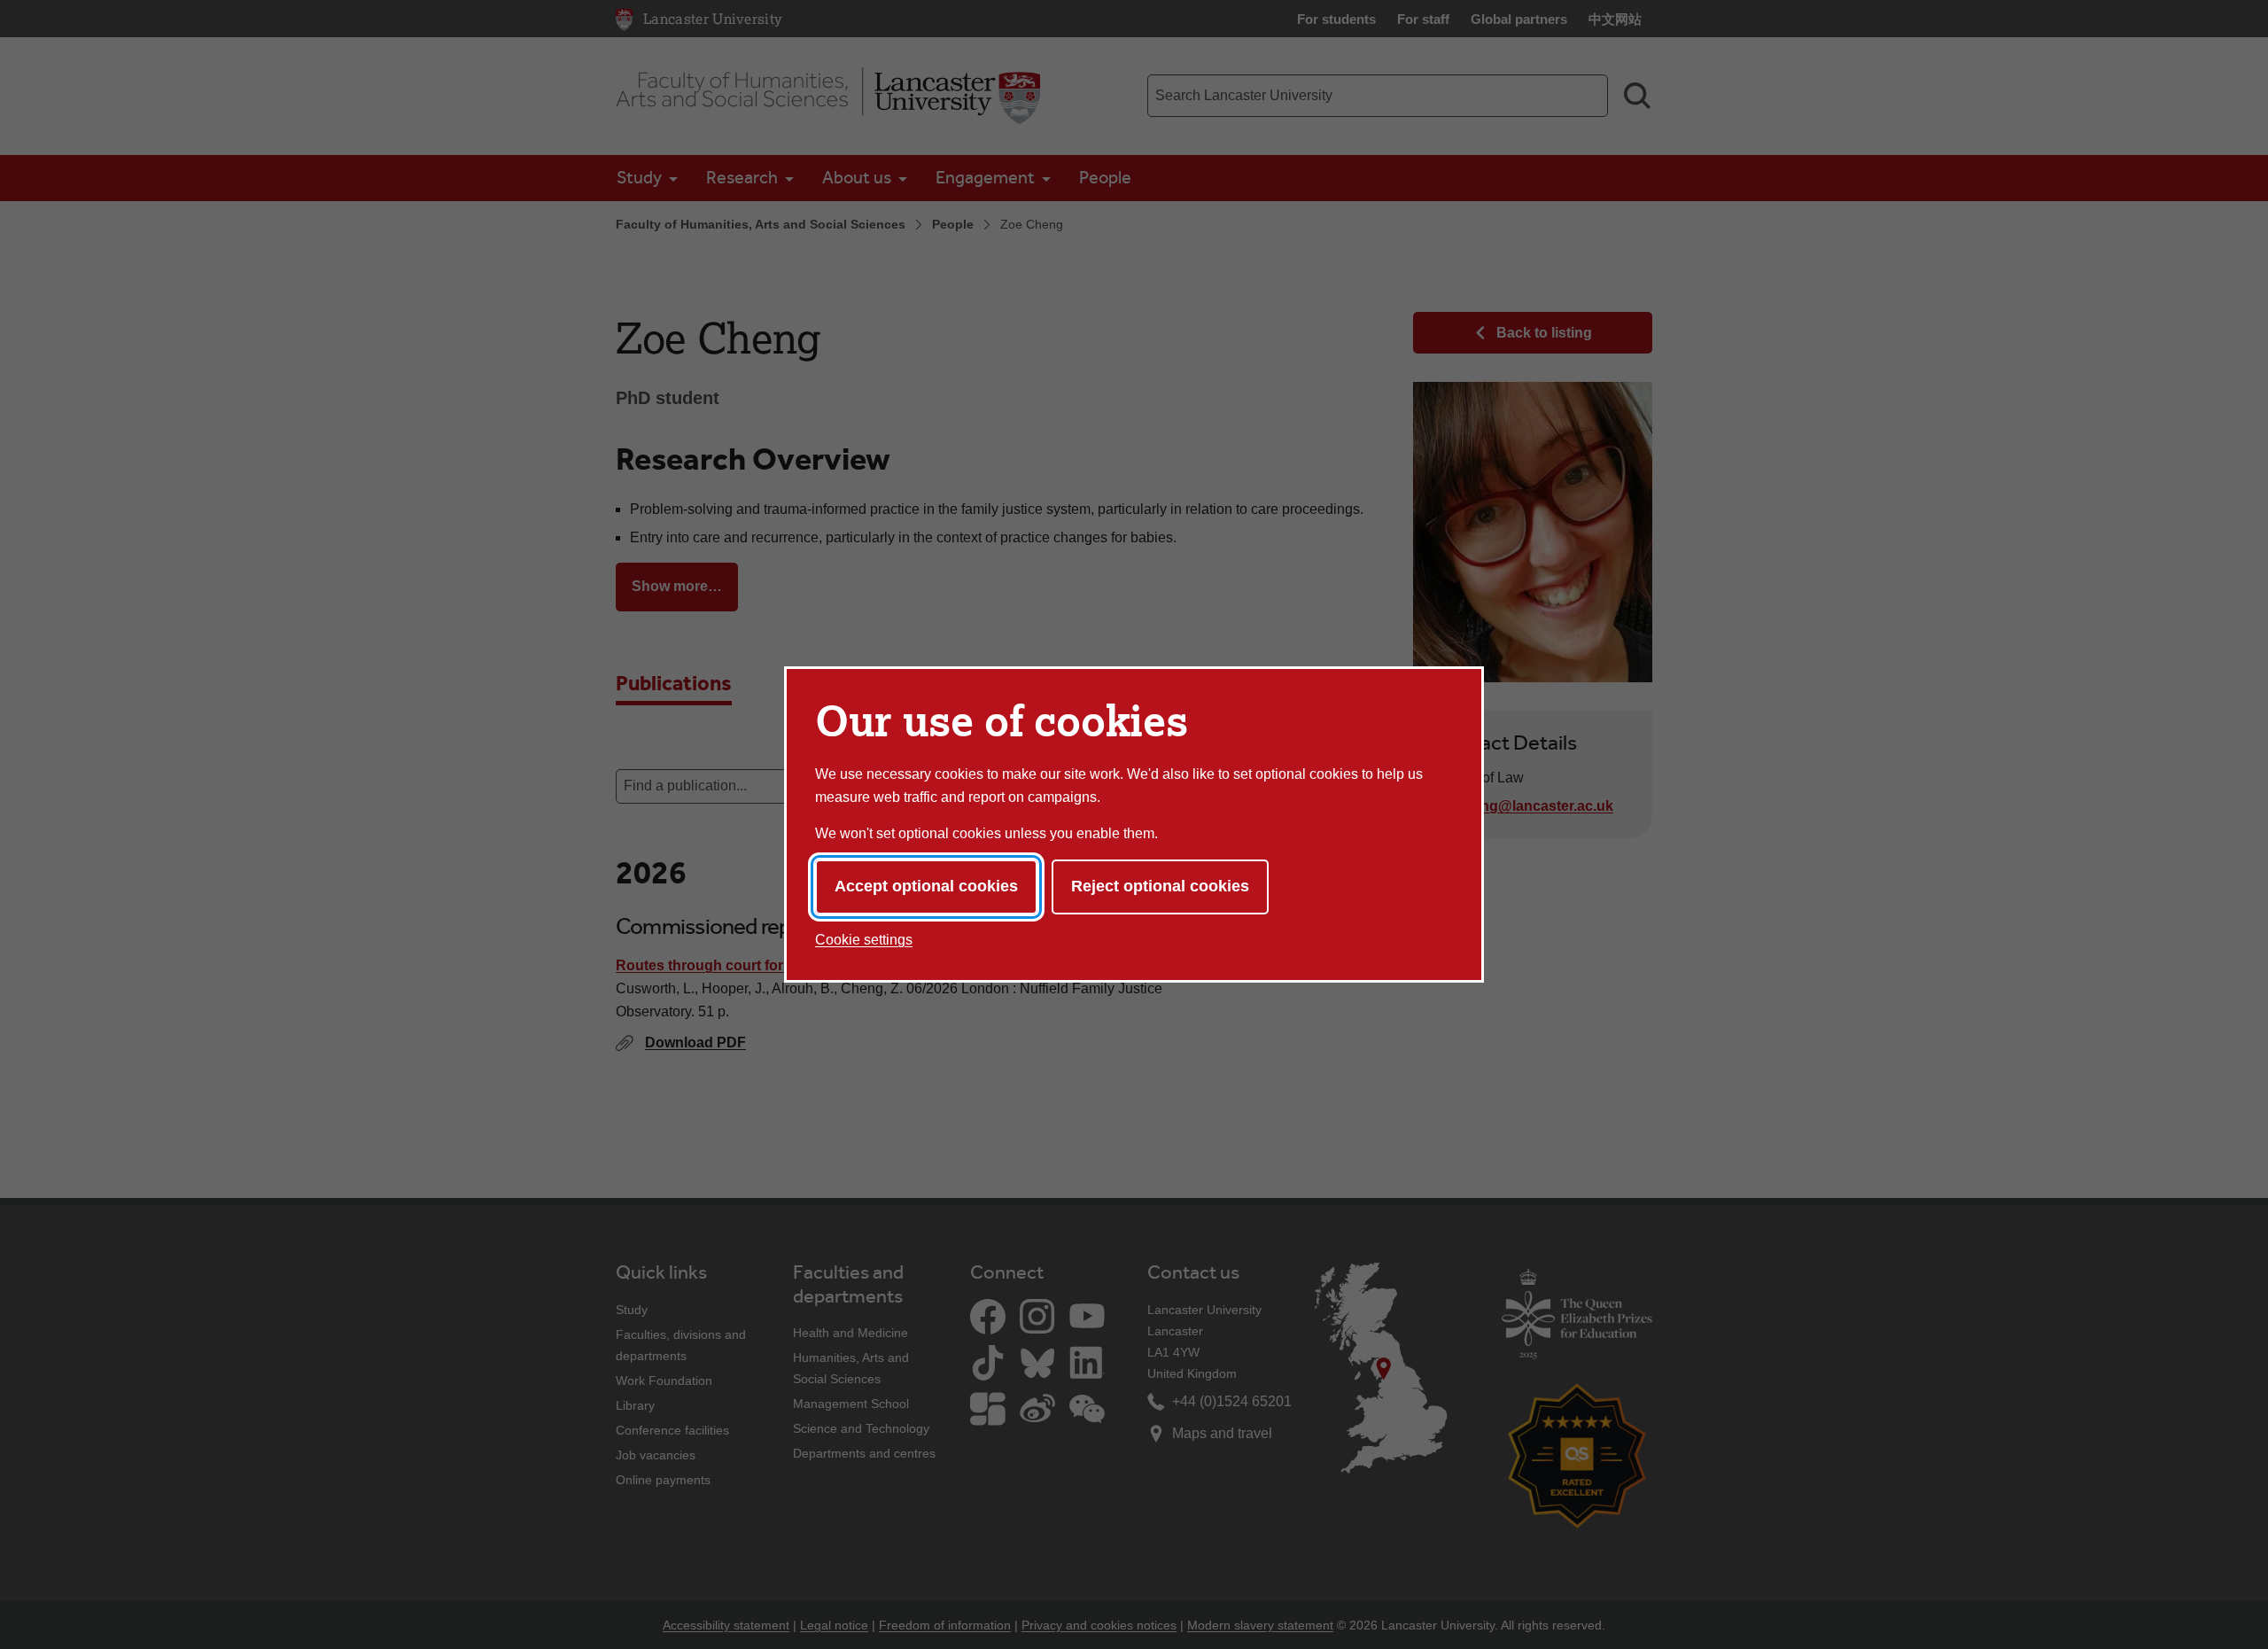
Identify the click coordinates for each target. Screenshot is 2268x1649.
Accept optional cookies (926, 886)
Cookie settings (864, 940)
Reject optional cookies (1160, 886)
